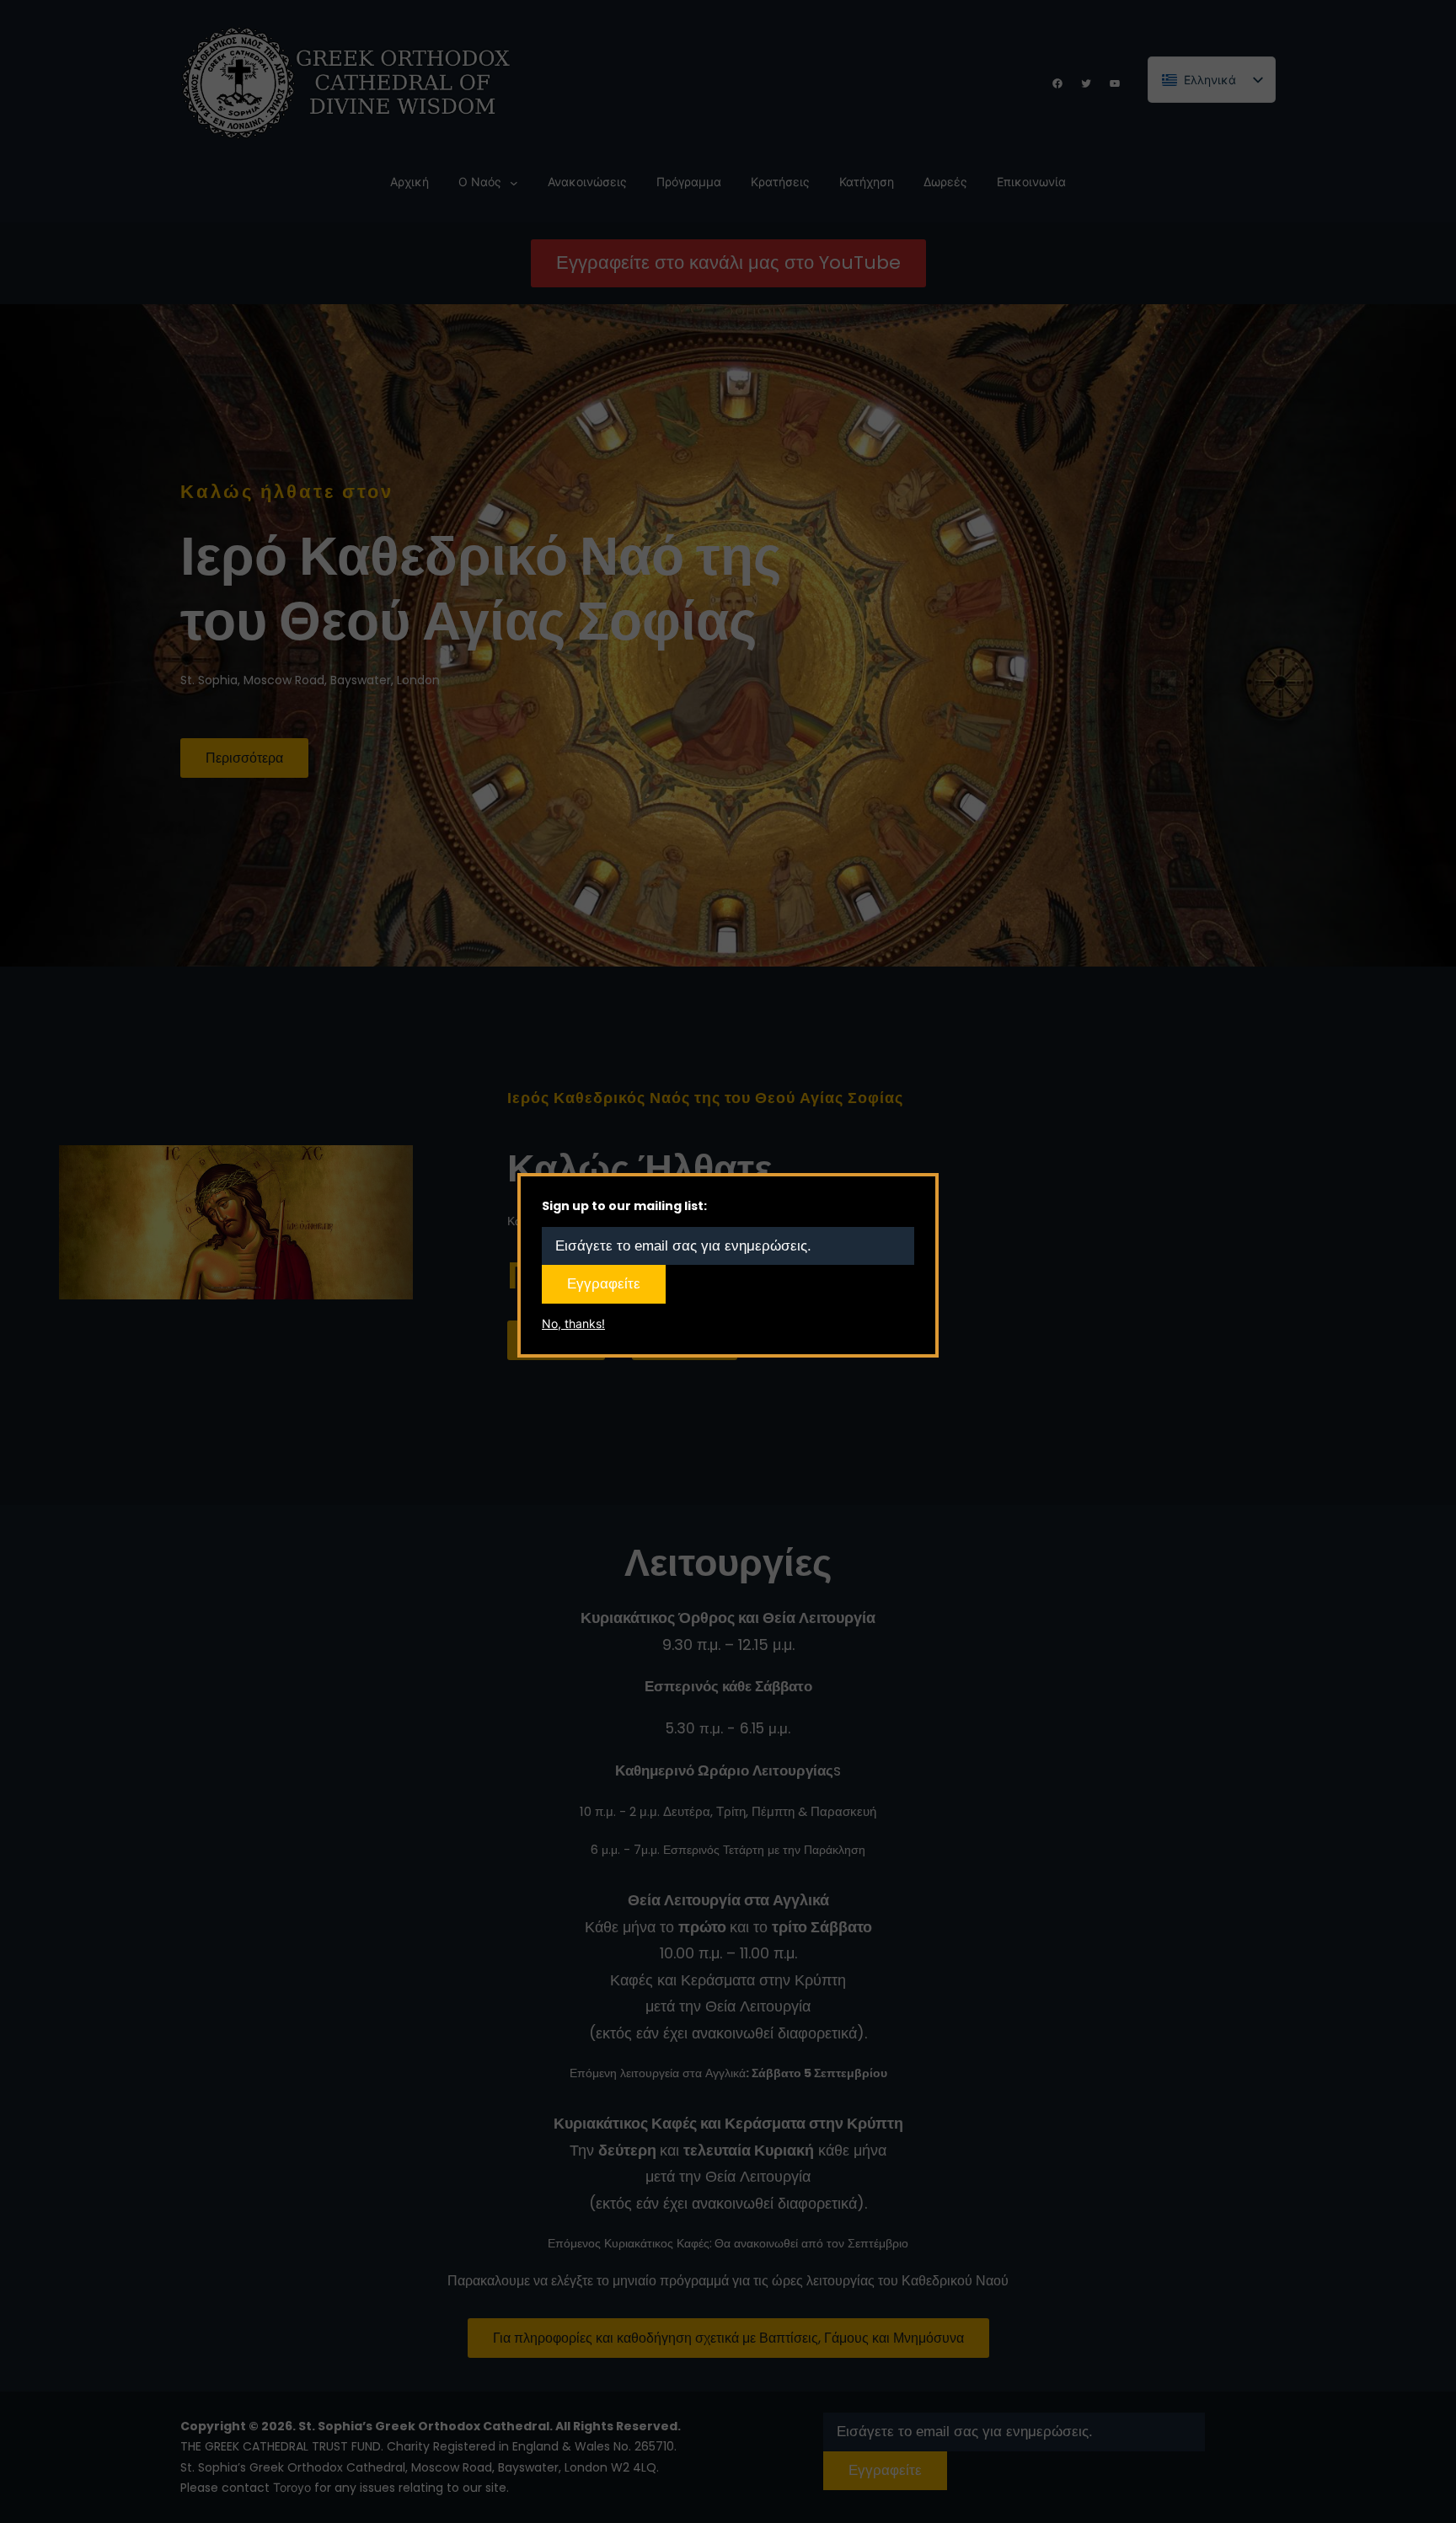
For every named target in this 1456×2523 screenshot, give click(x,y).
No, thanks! (573, 1323)
